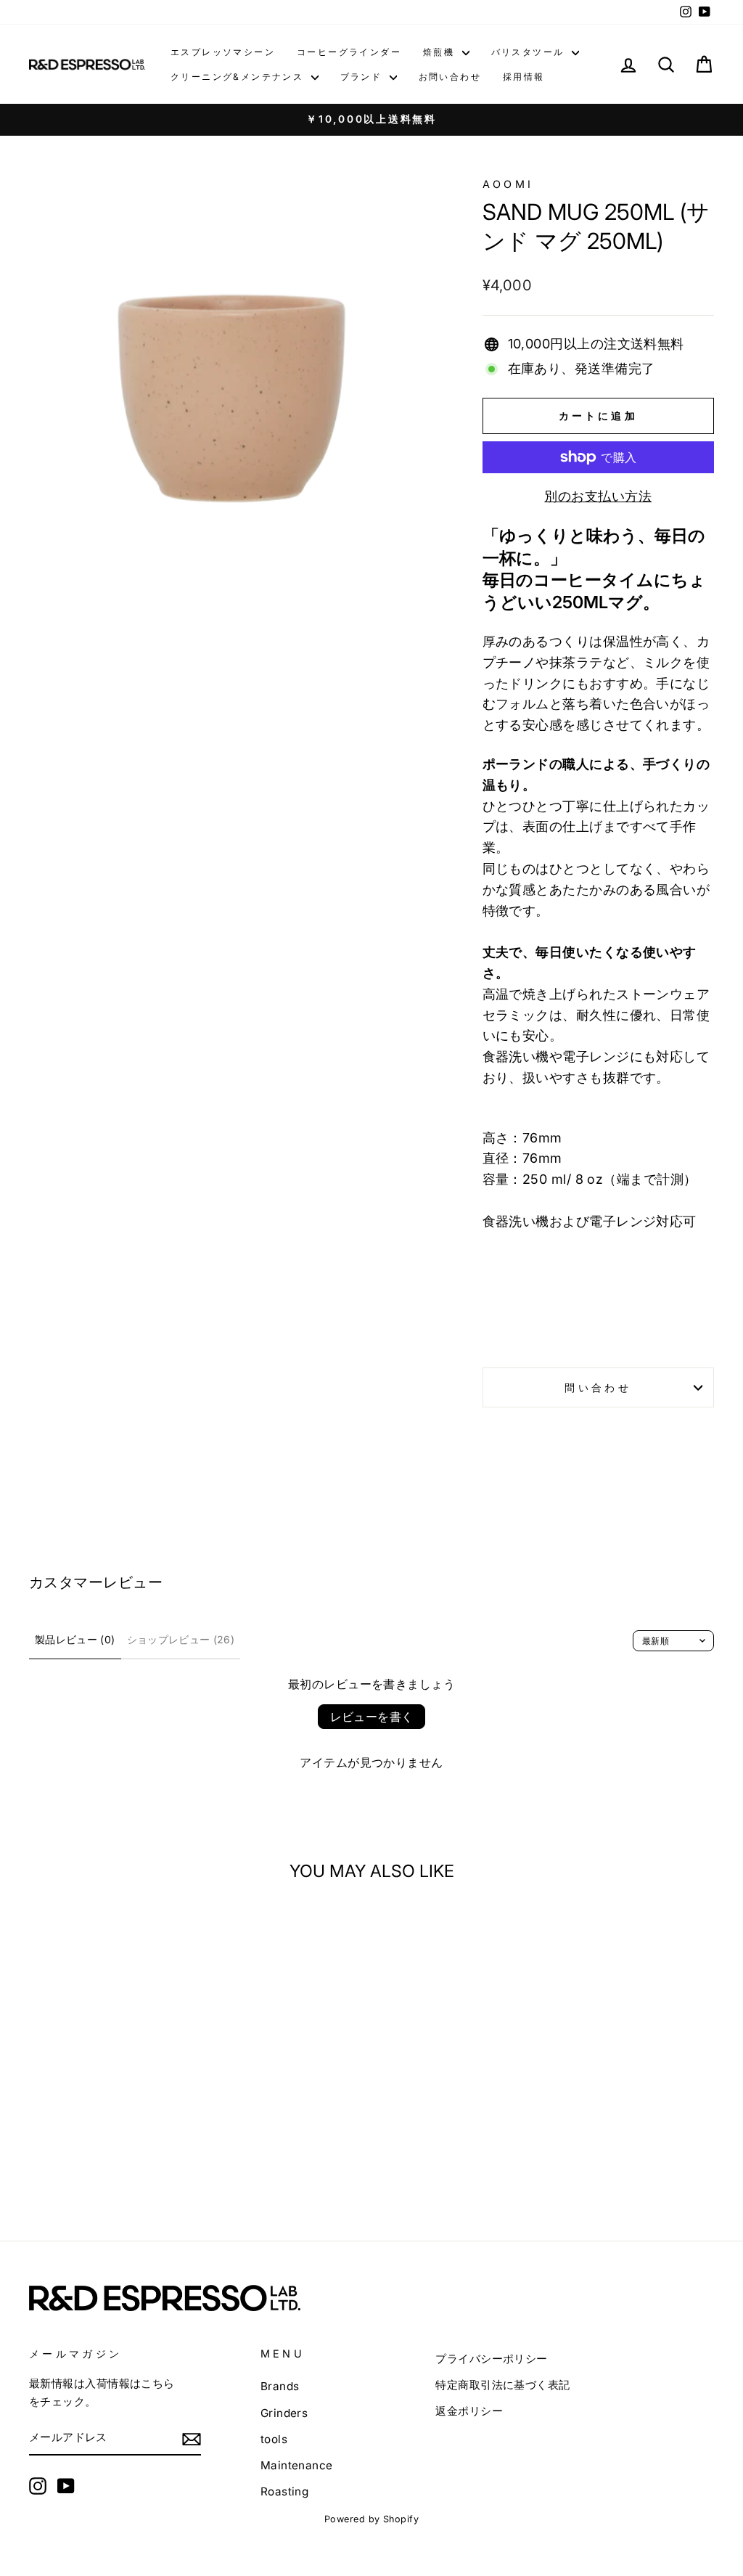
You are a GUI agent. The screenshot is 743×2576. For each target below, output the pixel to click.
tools (274, 2439)
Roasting (285, 2491)
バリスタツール (530, 52)
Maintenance (297, 2465)
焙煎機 (441, 52)
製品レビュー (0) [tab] (75, 1639)
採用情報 (524, 77)
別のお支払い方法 (598, 496)
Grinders (284, 2413)
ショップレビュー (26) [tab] (181, 1639)
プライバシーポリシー (492, 2359)
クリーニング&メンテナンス (239, 77)
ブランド (363, 77)
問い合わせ (598, 1387)
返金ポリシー (469, 2411)
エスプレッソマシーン (223, 52)
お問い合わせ (450, 77)
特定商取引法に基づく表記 (502, 2385)
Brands (280, 2386)
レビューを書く (372, 1717)
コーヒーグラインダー (349, 52)
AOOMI (508, 184)
